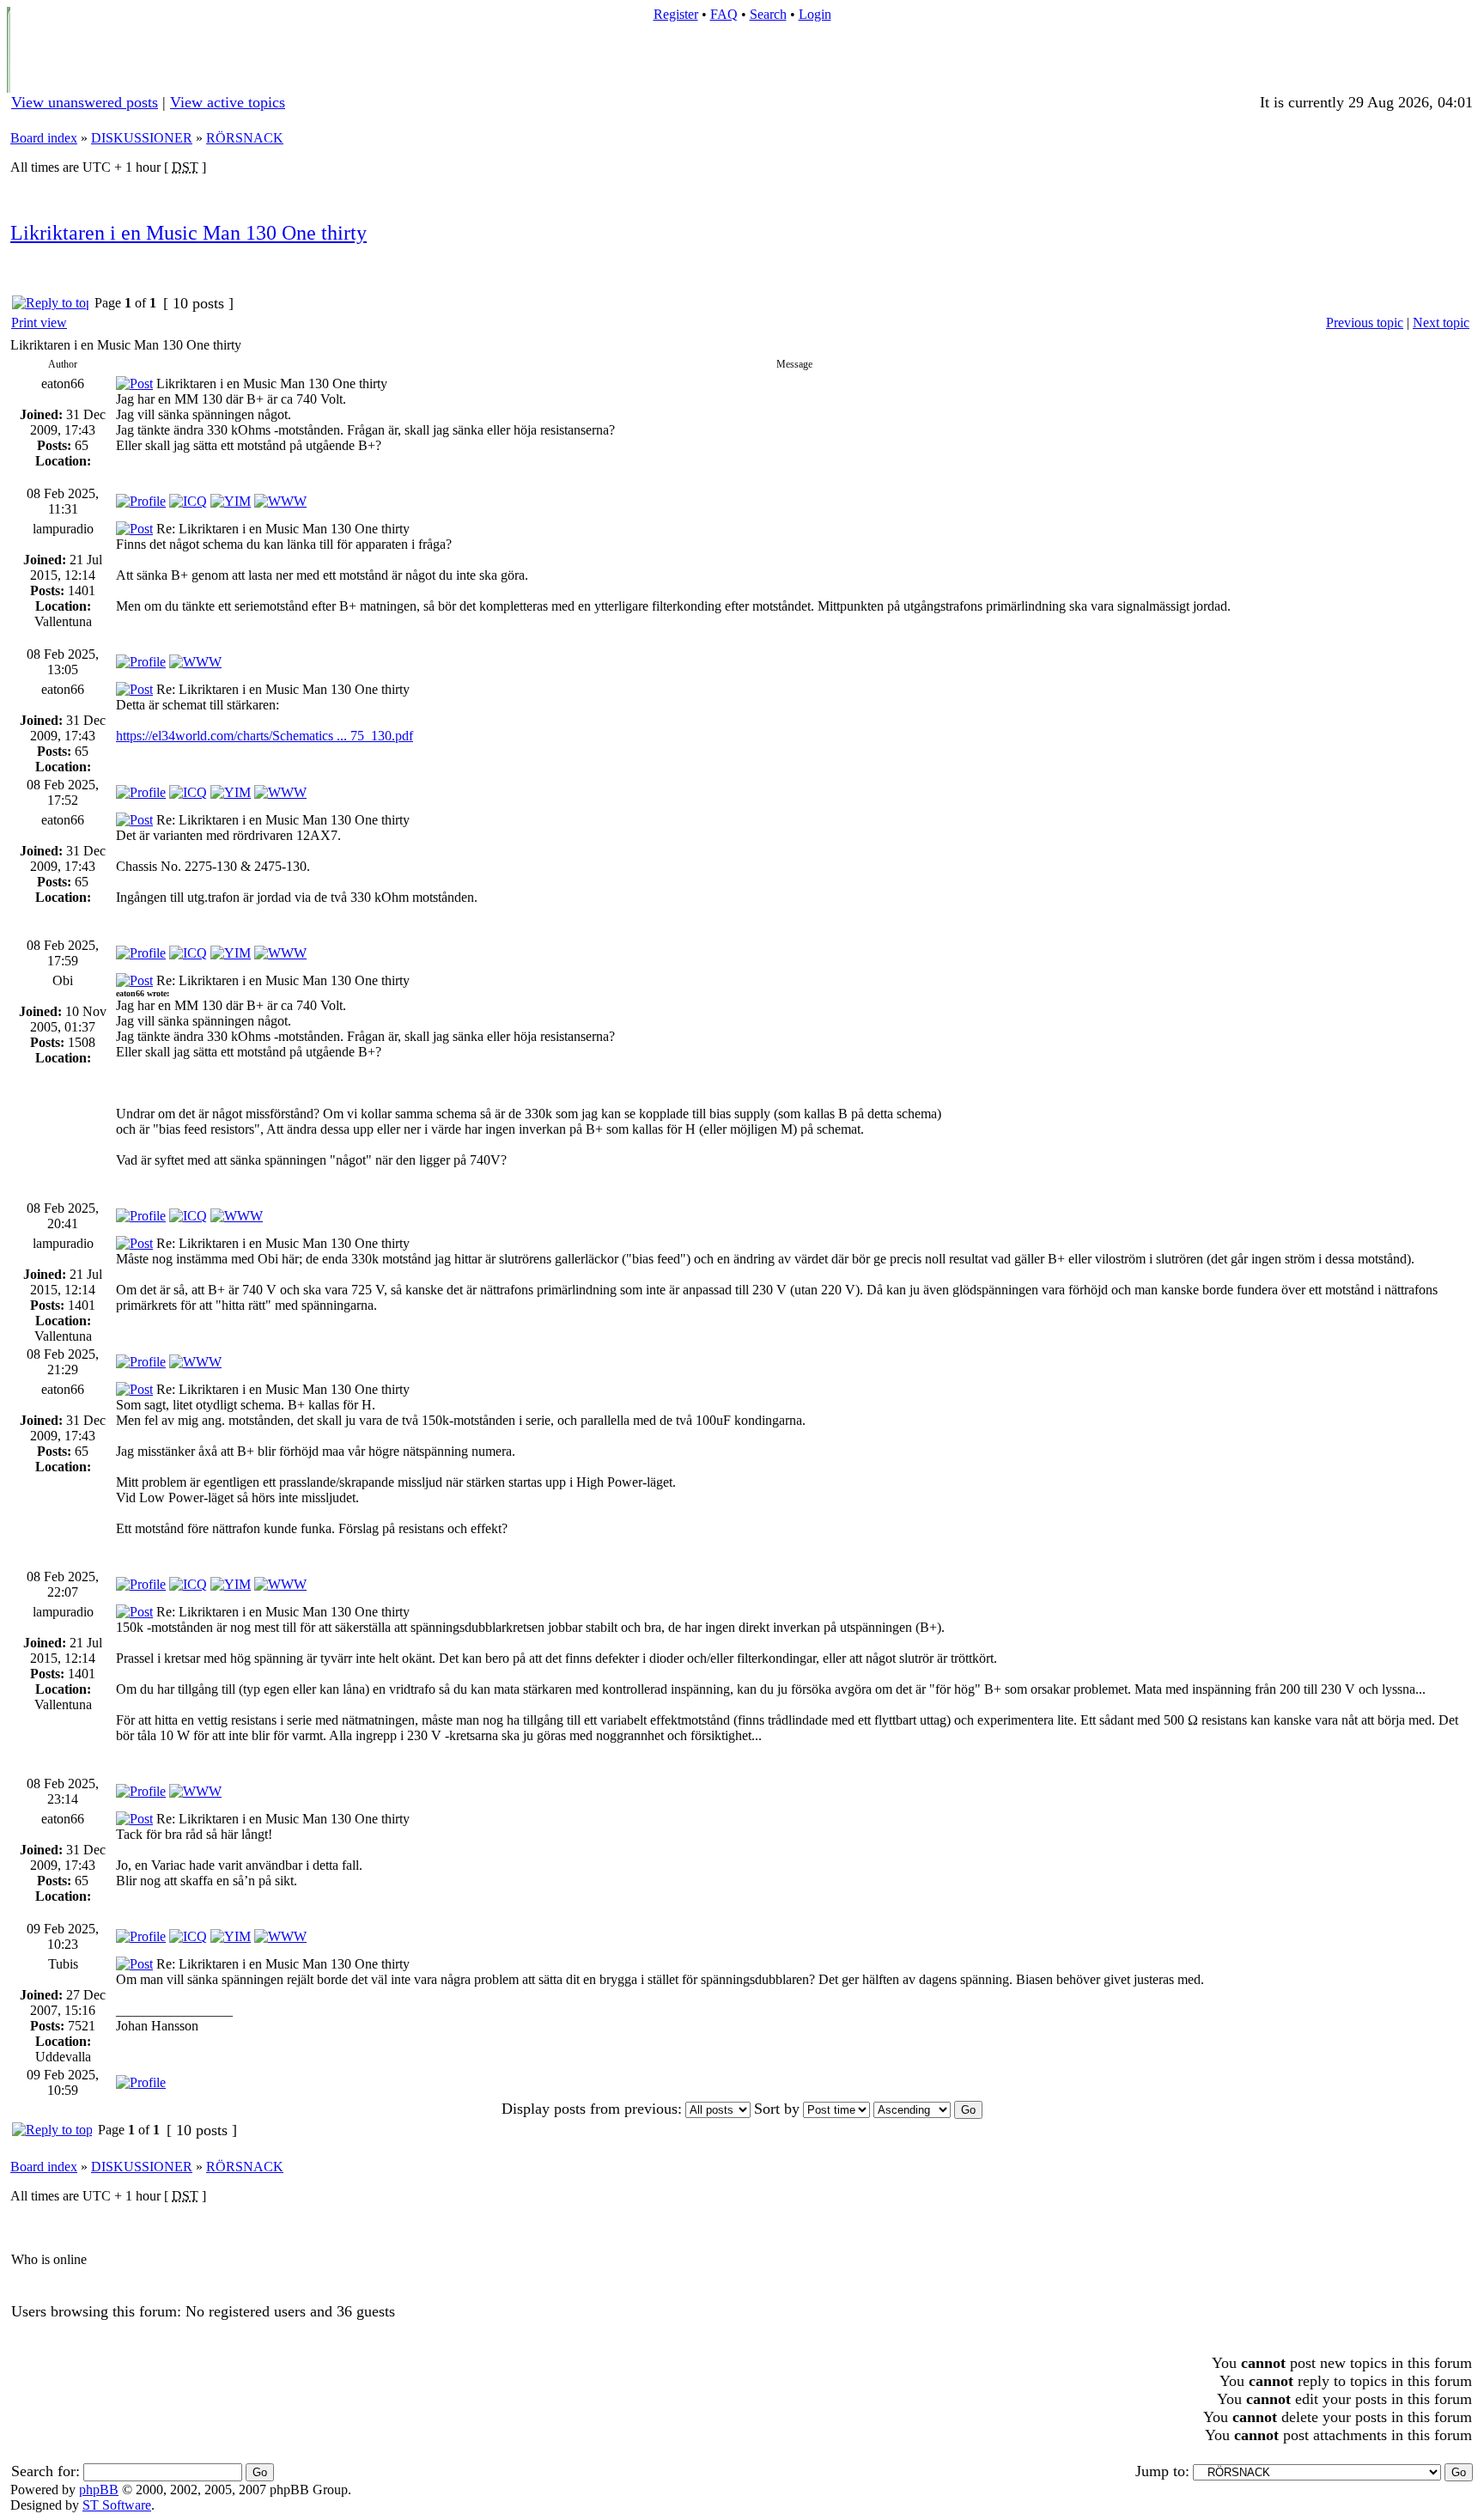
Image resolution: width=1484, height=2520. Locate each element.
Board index (44, 138)
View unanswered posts (85, 102)
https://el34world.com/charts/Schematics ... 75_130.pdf (265, 736)
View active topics (228, 102)
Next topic (1441, 323)
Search (768, 14)
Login (815, 14)
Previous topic (1365, 323)
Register (676, 14)
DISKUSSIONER (142, 138)
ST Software (117, 2505)
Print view (39, 323)
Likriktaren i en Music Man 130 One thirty (189, 233)
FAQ (724, 14)
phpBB (99, 2490)
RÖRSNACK (245, 138)
